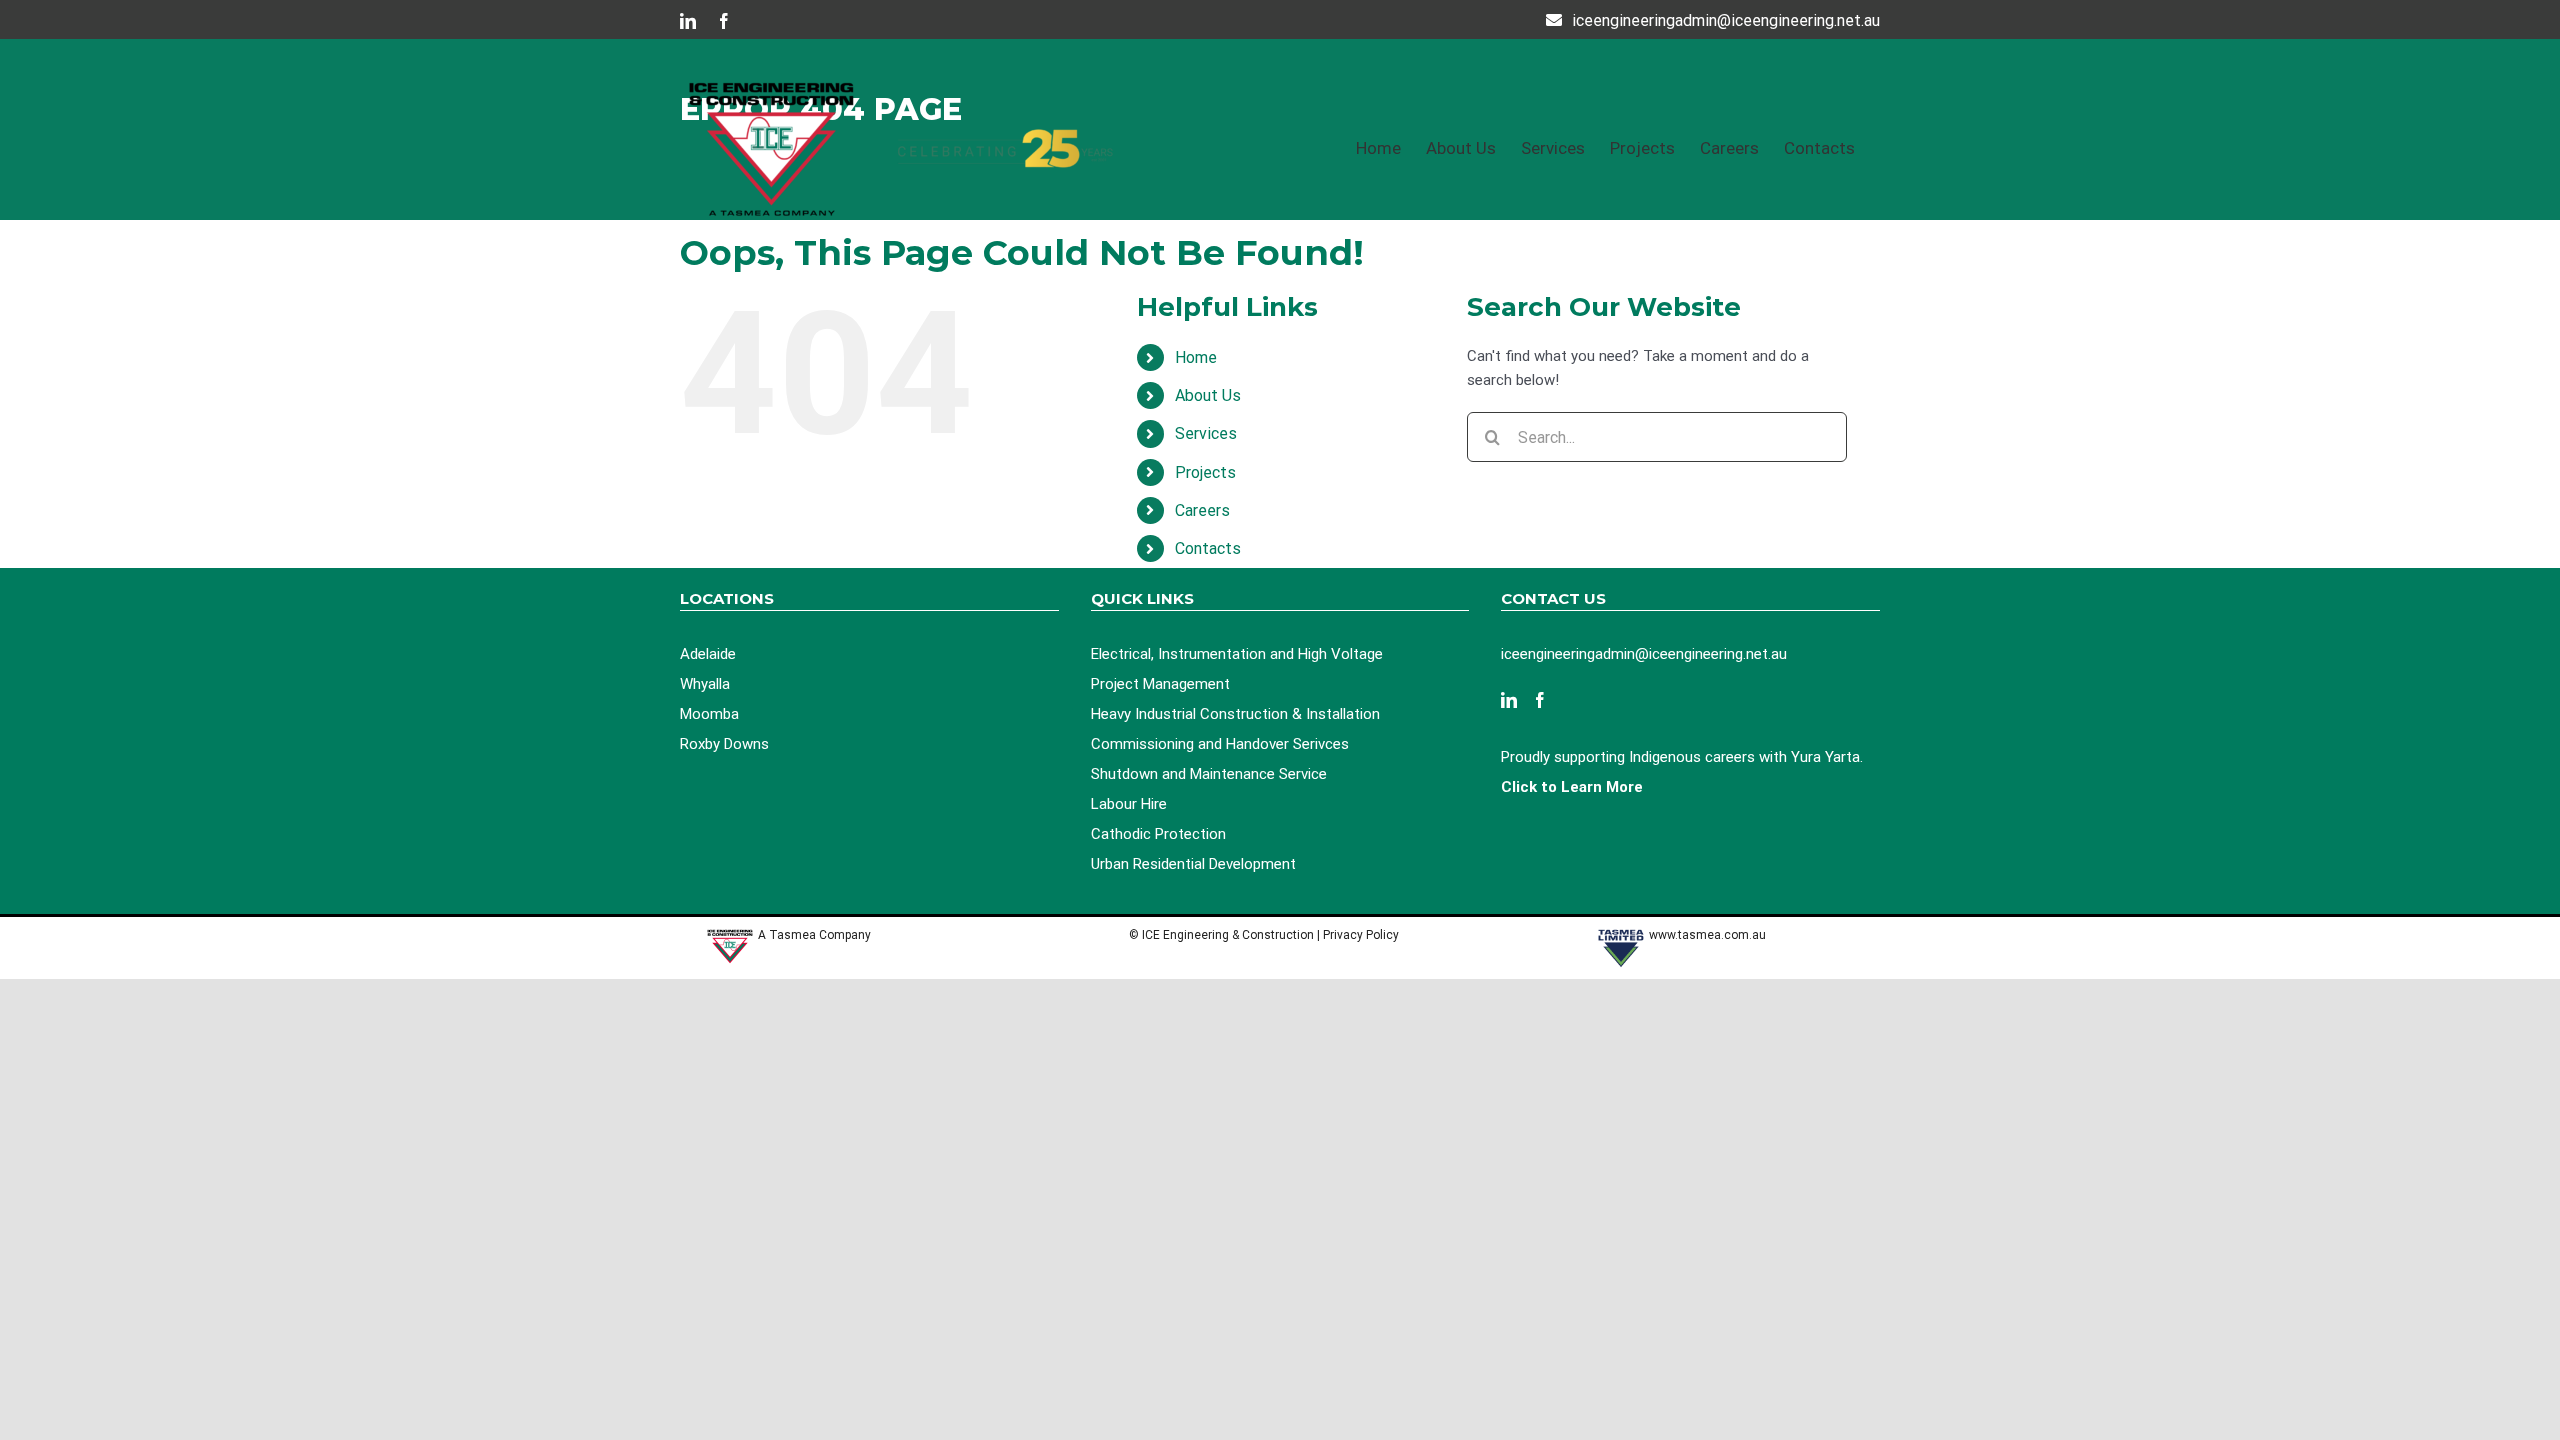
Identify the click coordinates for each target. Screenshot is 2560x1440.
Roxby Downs (724, 744)
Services (1206, 433)
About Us (1208, 395)
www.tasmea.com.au (1707, 935)
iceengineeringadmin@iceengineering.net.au (1726, 20)
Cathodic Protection (1158, 834)
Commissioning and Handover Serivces (1220, 744)
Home (1196, 357)
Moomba (709, 714)
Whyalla (705, 684)
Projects (1205, 472)
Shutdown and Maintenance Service (1209, 774)
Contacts (1208, 548)
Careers (1202, 510)
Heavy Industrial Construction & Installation (1235, 714)
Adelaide (708, 654)
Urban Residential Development (1193, 864)
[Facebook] (1540, 700)
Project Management (1160, 684)
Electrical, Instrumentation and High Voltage (1237, 654)
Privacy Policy (1362, 935)
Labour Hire (1129, 804)
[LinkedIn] (1509, 700)
